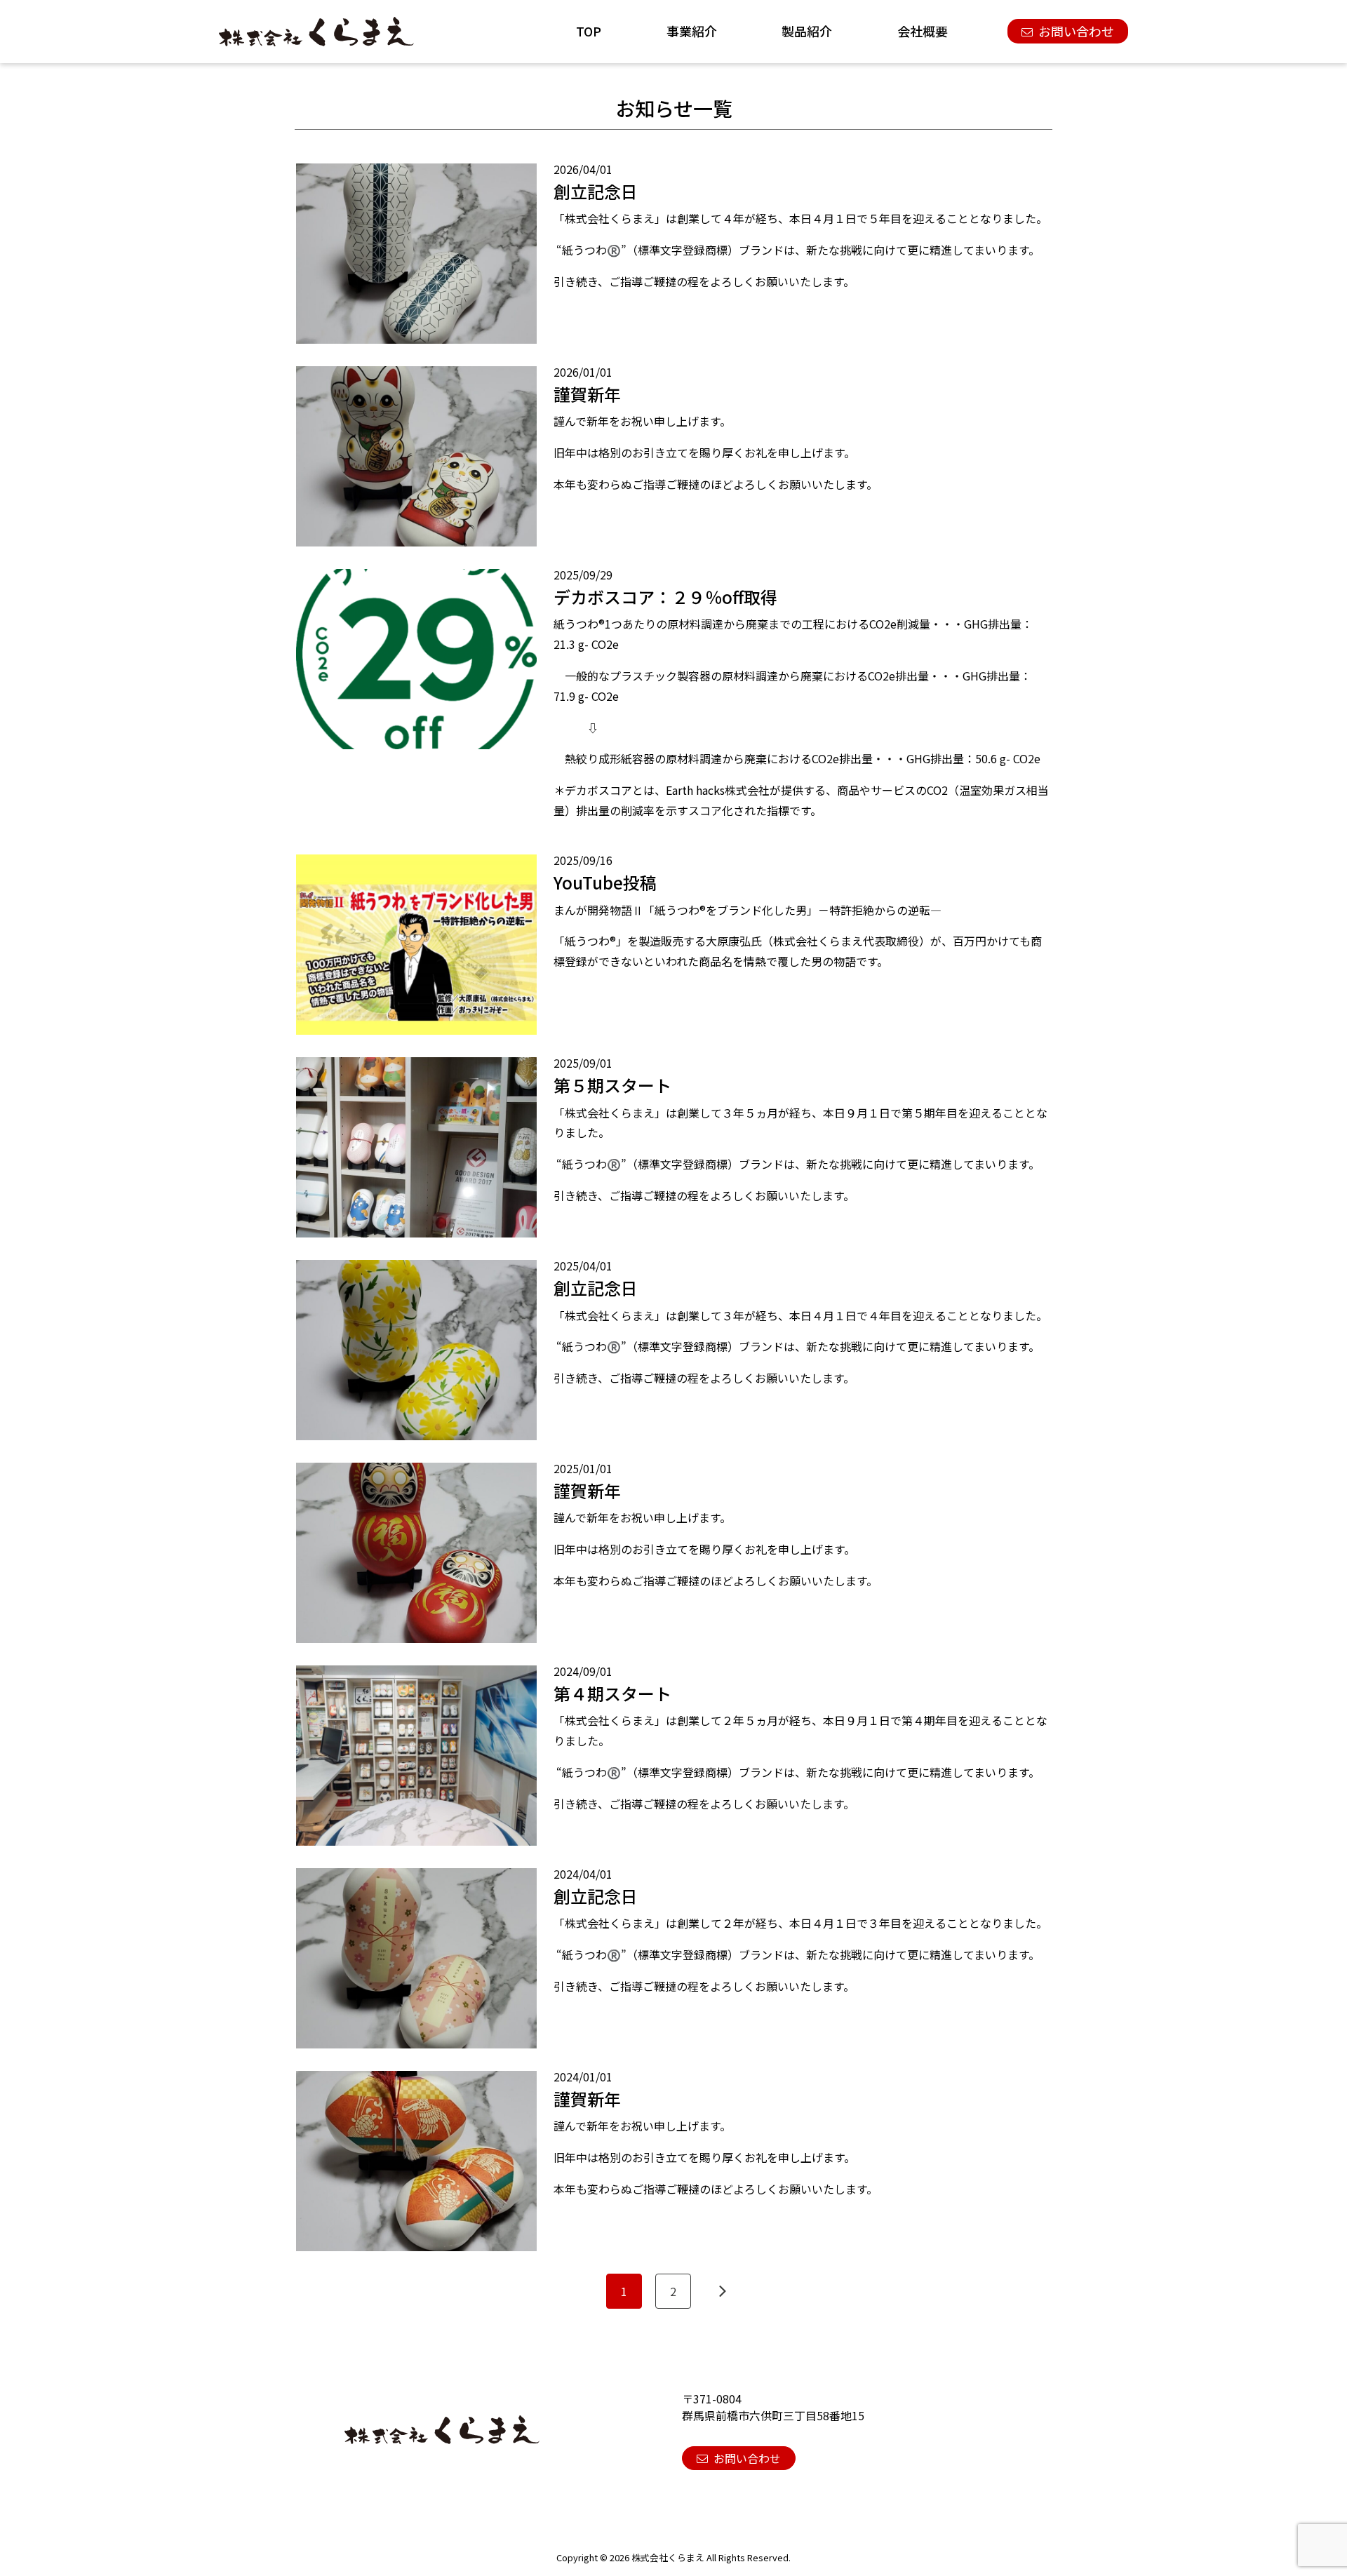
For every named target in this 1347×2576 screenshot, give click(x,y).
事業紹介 (692, 31)
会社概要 (923, 31)
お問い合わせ (1076, 31)
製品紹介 (807, 31)
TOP (589, 31)
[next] (723, 2291)
